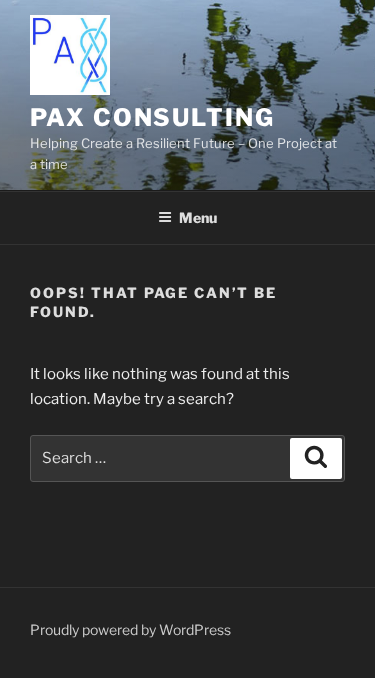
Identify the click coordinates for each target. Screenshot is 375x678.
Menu (198, 217)
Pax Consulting (152, 117)
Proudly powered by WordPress (130, 629)
